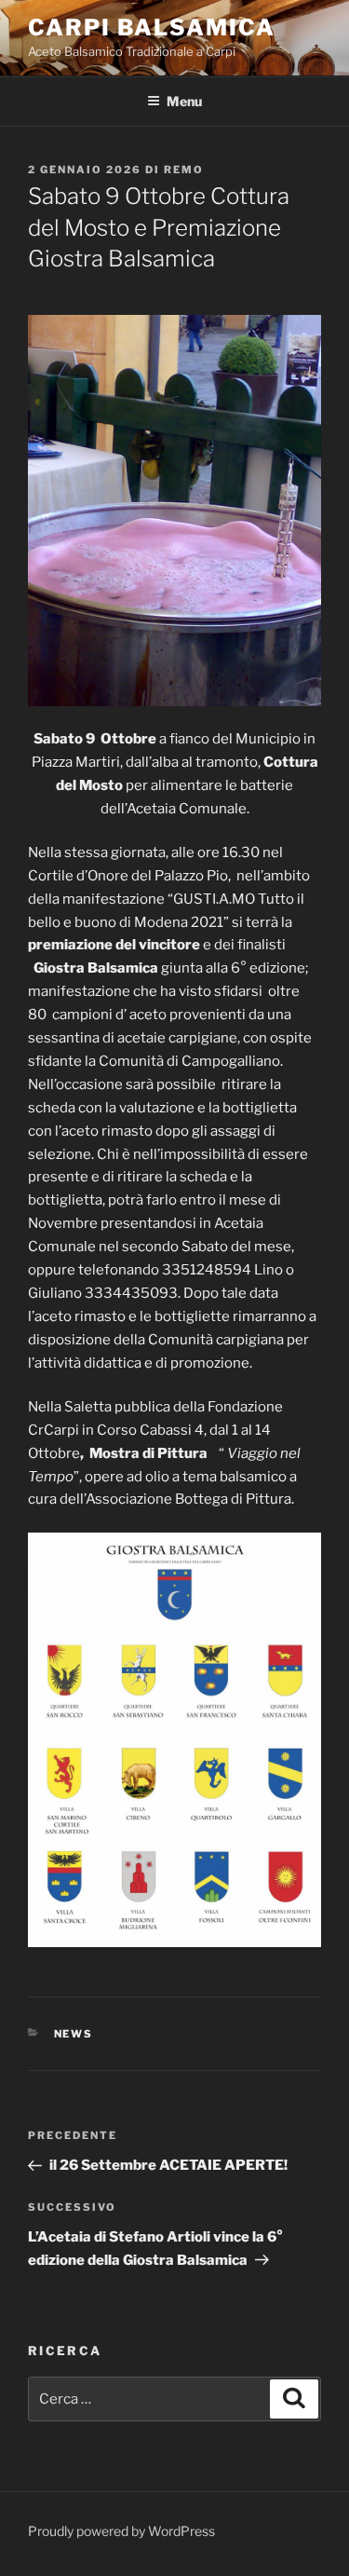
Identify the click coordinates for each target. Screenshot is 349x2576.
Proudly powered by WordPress (121, 2531)
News (74, 2034)
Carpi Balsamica (152, 27)
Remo (184, 170)
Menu (184, 101)
